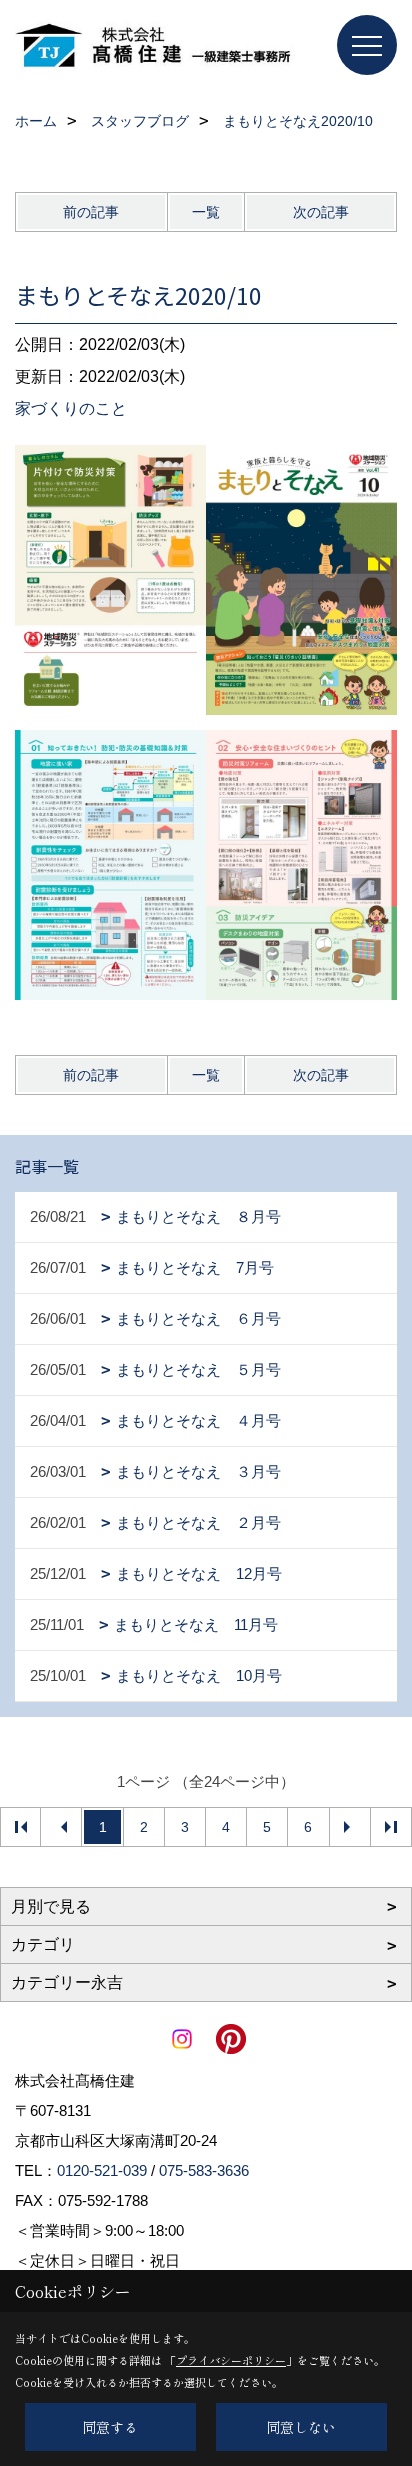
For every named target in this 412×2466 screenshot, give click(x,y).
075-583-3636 (204, 2170)
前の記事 (91, 212)
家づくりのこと (71, 408)
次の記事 (321, 212)
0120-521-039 (102, 2170)
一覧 (206, 212)
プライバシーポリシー (231, 2360)
